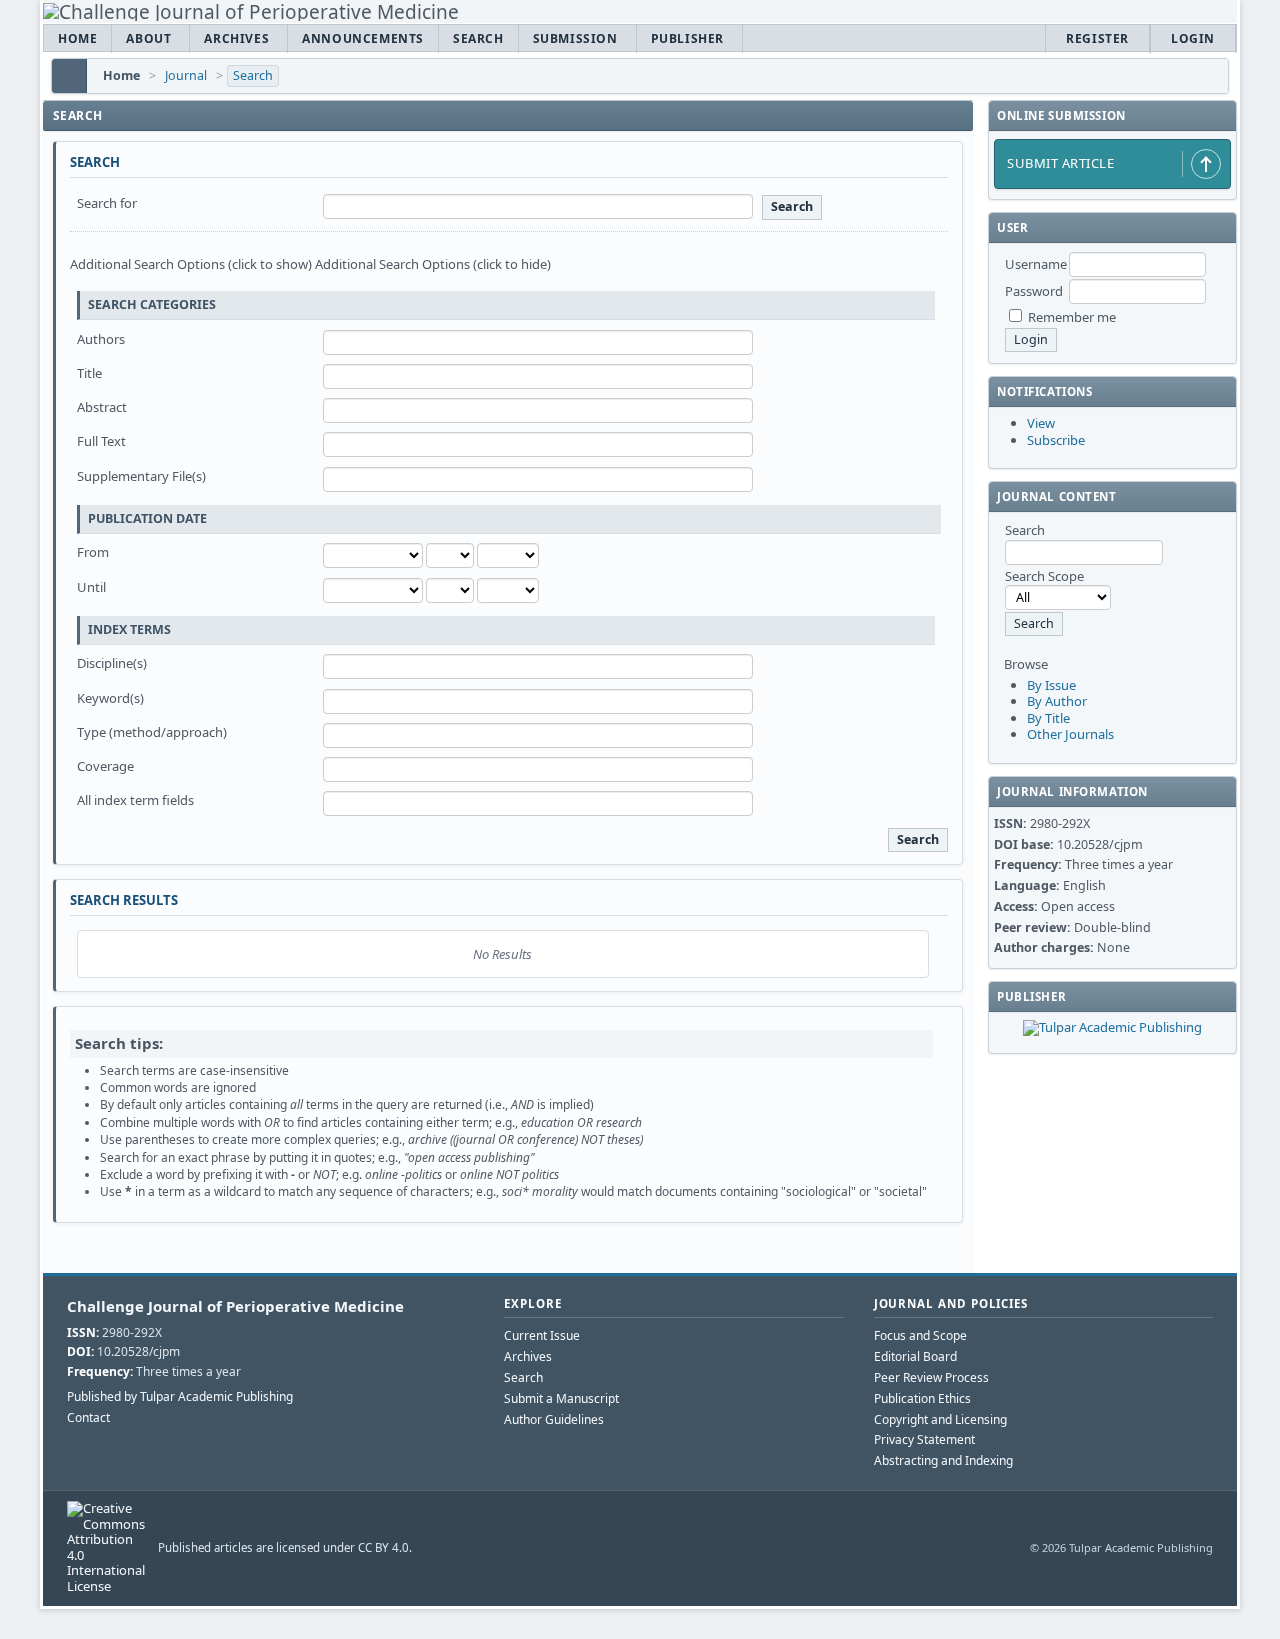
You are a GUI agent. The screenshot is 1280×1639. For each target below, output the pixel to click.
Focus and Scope (920, 1335)
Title (89, 373)
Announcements (363, 38)
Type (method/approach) (152, 732)
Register (1097, 38)
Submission (575, 38)
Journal (186, 75)
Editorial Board (915, 1356)
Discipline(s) (112, 663)
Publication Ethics (922, 1398)
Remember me (1072, 317)
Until (91, 587)
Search (478, 38)
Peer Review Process (931, 1377)
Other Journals (1070, 734)
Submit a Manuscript (561, 1398)
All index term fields (135, 800)
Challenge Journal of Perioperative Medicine (235, 1306)
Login (1193, 38)
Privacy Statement (924, 1439)
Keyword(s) (110, 698)
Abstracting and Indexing (943, 1460)
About (148, 38)
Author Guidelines (554, 1419)
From (93, 552)
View (1041, 423)
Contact (88, 1418)
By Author (1057, 701)
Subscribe (1056, 440)
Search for (107, 203)
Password (1034, 291)
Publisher (687, 38)
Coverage (105, 766)
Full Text (101, 441)
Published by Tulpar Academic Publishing (180, 1397)
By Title (1048, 718)
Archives (236, 38)
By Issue (1051, 685)
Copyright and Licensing (940, 1419)
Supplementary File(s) (141, 476)
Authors (101, 339)
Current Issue (542, 1335)
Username (1036, 264)
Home (77, 38)
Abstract (102, 407)
